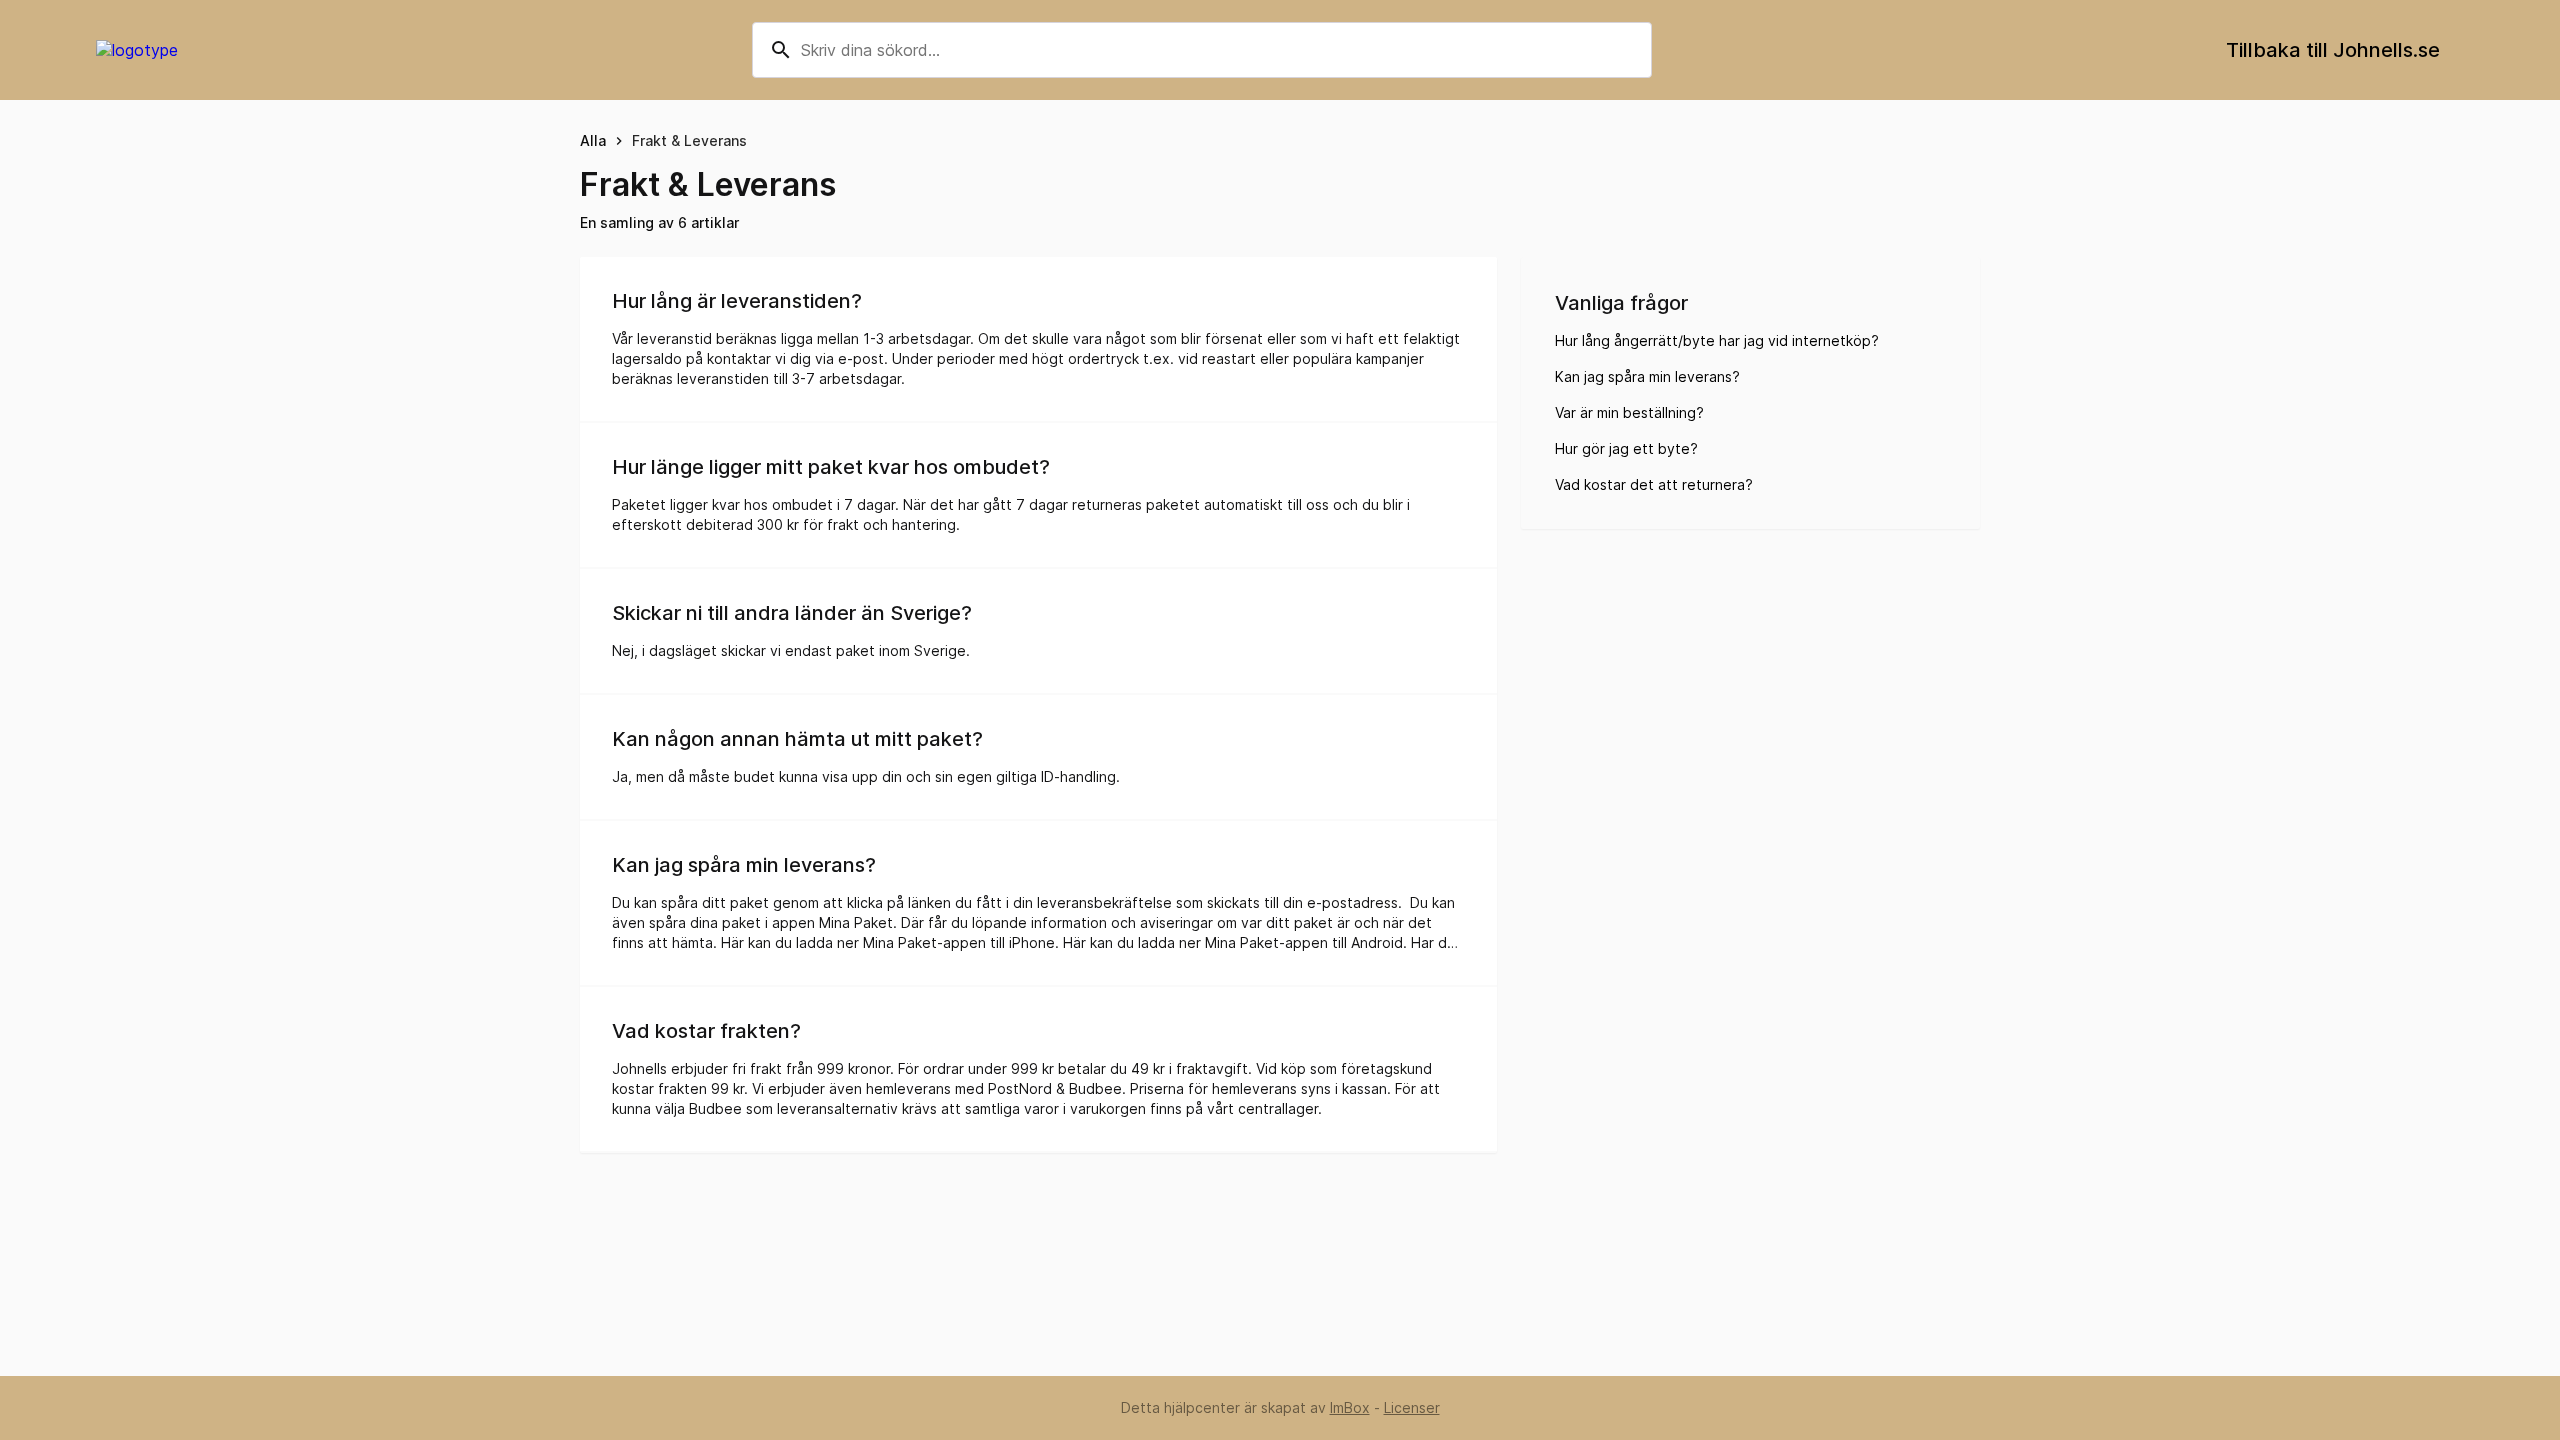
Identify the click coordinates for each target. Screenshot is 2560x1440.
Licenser (1412, 1407)
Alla (593, 140)
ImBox (1350, 1407)
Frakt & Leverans (689, 140)
